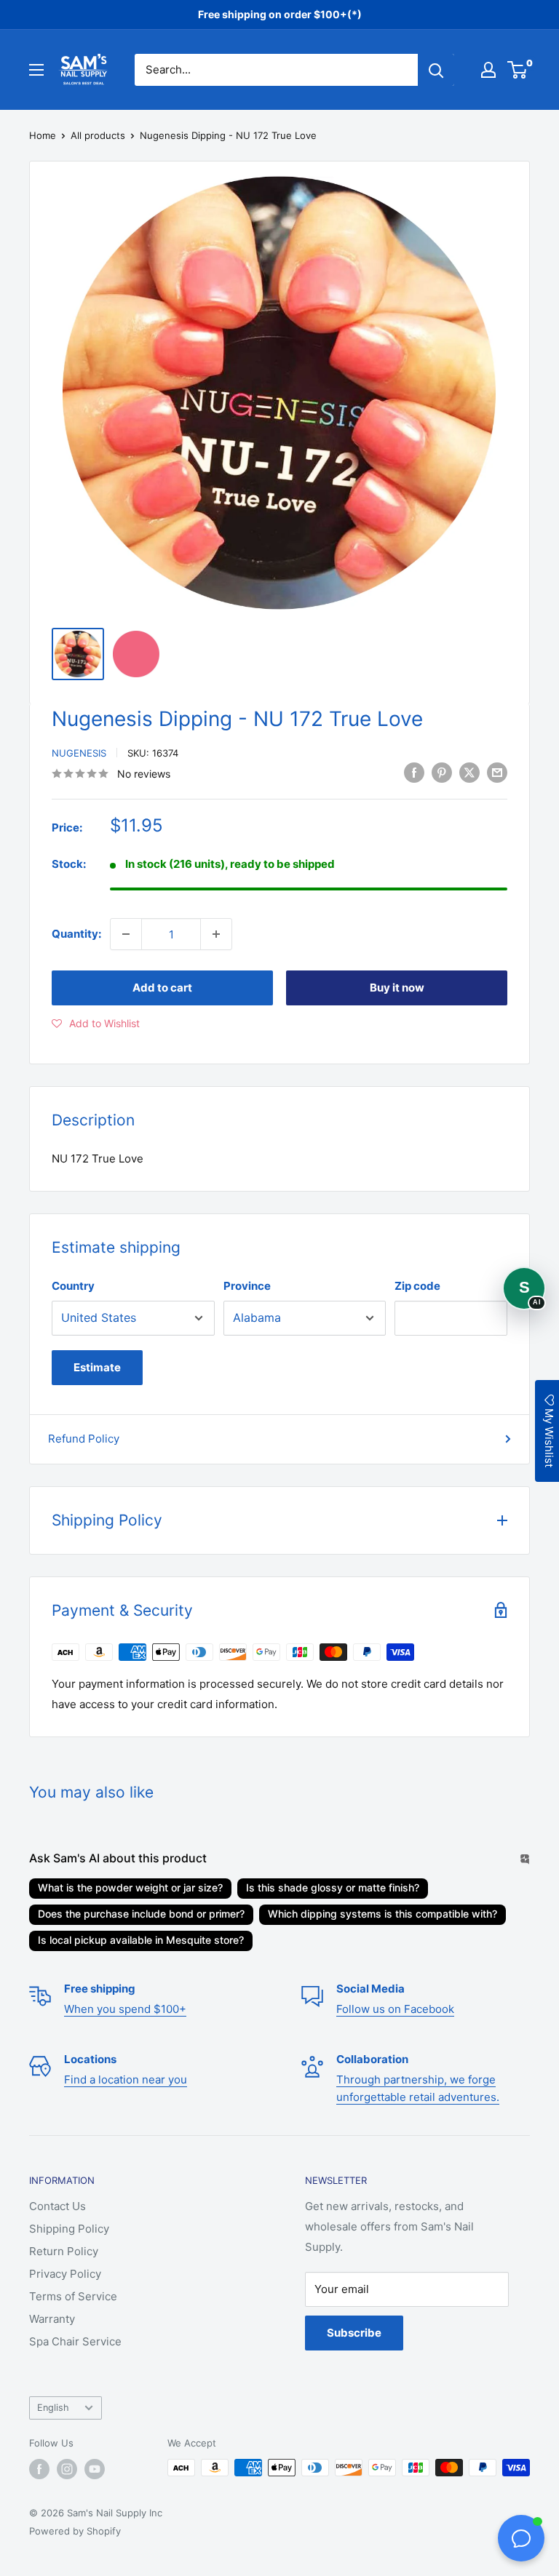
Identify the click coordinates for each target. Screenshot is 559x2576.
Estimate (97, 1367)
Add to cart (162, 988)
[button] (96, 1024)
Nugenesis (79, 753)
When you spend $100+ (125, 2009)
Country (73, 1286)
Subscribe (354, 2333)
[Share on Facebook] (414, 772)
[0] (518, 70)
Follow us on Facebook (395, 2009)
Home (43, 135)
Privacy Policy (65, 2274)
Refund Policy (84, 1439)
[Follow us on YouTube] (95, 2469)
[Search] (436, 70)
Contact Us (58, 2206)
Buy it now (397, 988)
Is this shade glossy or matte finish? (333, 1887)
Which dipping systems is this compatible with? (382, 1914)
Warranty (52, 2319)
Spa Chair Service (75, 2341)
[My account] (488, 70)
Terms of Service (73, 2296)
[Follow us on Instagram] (67, 2469)
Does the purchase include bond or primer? (141, 1914)
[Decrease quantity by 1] (126, 934)
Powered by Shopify (75, 2531)
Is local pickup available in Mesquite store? (141, 1940)
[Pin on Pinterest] (442, 772)
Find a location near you (126, 2079)
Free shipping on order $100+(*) (280, 14)
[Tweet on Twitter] (469, 772)
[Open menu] (36, 70)
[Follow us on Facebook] (39, 2469)
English (53, 2408)
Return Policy (64, 2251)
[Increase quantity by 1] (216, 934)
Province (247, 1286)
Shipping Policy (69, 2229)
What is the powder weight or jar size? (130, 1887)
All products (98, 135)
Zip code (417, 1286)
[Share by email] (497, 772)
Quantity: (76, 934)
